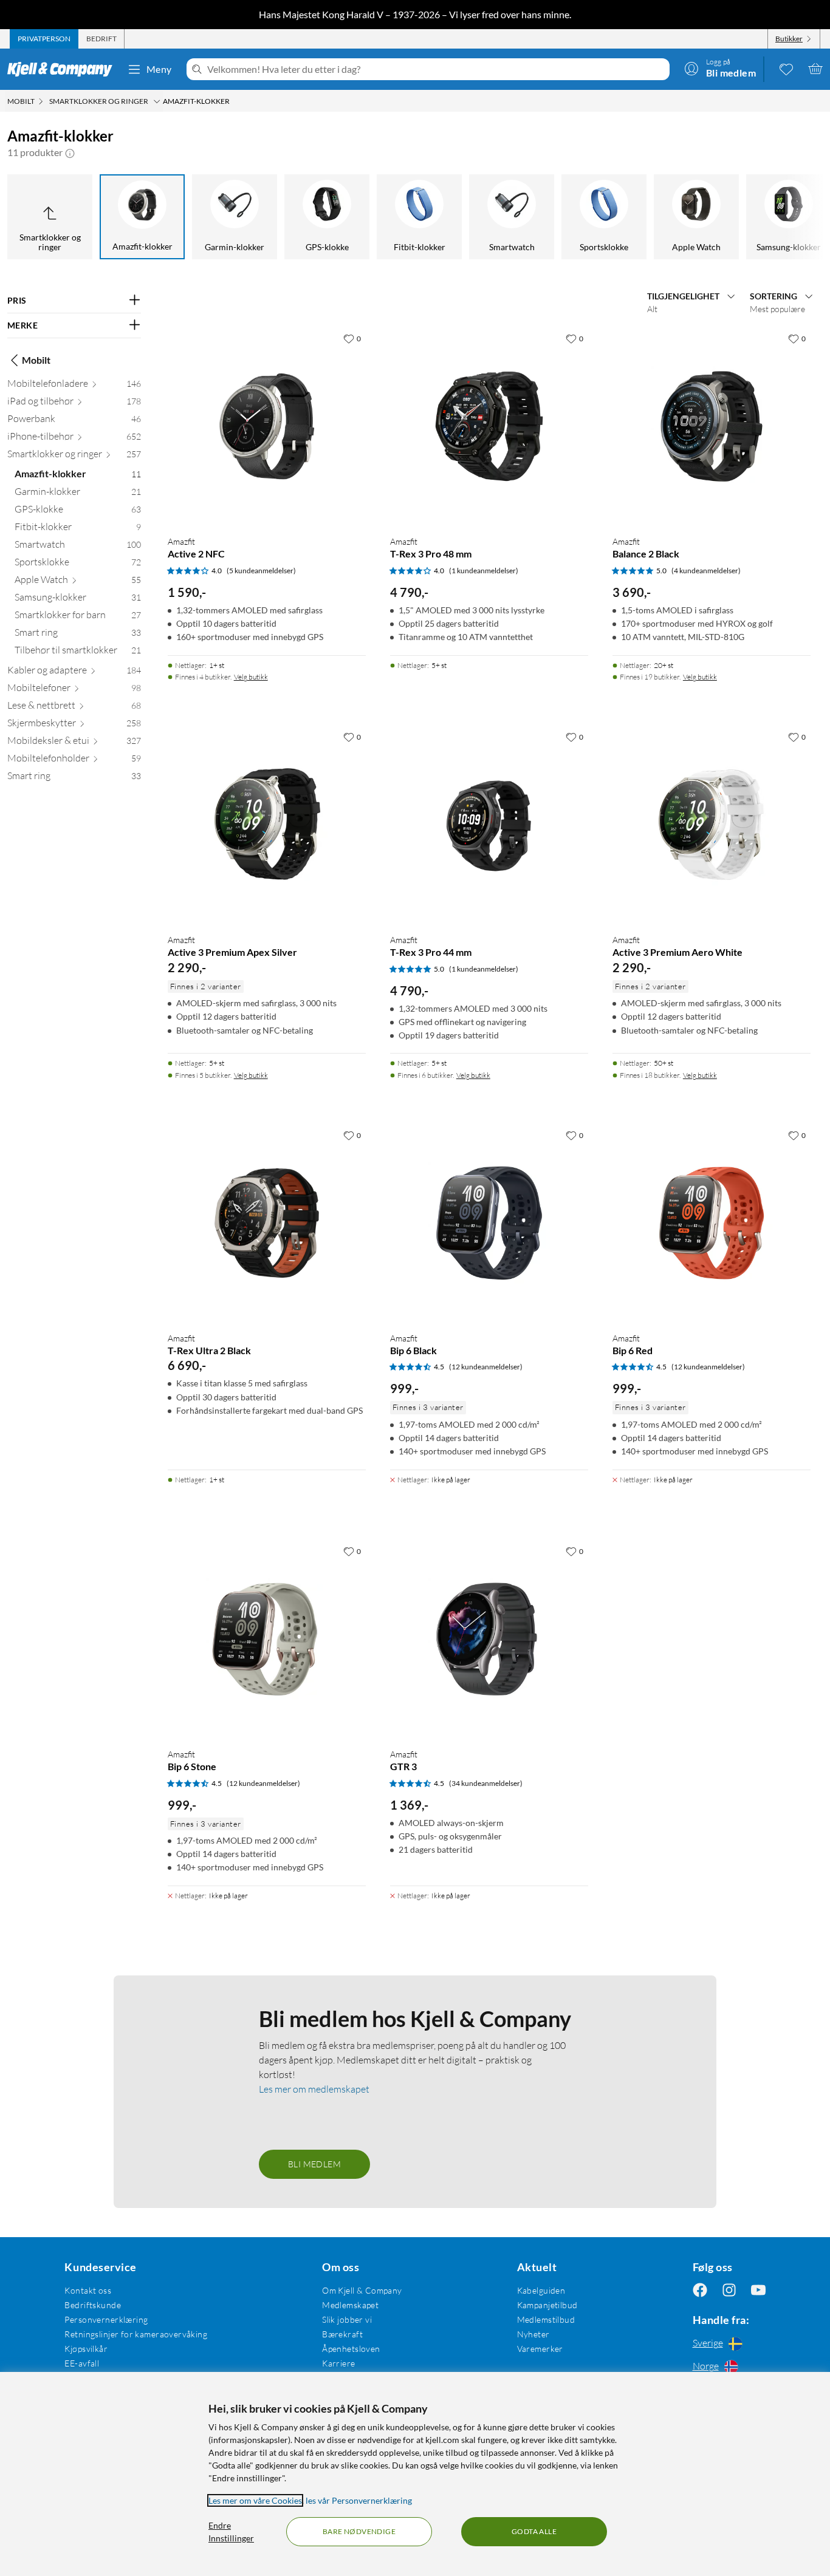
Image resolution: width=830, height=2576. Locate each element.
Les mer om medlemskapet (314, 2089)
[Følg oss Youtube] (758, 2290)
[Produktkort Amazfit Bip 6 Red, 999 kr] (712, 1223)
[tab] (44, 39)
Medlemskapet (350, 2305)
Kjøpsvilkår (86, 2349)
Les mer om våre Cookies (255, 2500)
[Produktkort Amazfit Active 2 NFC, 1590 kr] (267, 426)
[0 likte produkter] (786, 69)
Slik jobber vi (347, 2319)
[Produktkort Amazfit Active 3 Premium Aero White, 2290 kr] (712, 825)
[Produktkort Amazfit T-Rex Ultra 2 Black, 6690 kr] (267, 1223)
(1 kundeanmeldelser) (484, 571)
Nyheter (533, 2334)
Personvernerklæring (106, 2319)
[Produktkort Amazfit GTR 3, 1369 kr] (489, 1639)
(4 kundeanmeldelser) (706, 571)
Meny (159, 69)
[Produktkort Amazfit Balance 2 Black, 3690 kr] (712, 426)
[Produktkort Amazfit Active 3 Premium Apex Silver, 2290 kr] (267, 825)
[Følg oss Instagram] (729, 2290)
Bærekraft (342, 2334)
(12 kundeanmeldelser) (486, 1367)
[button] (70, 152)
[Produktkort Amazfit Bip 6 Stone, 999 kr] (267, 1639)
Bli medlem (314, 2164)
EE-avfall (82, 2363)
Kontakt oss (88, 2290)
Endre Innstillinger (231, 2532)
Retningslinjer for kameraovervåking (136, 2334)
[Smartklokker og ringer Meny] (157, 101)
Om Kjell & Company (362, 2290)
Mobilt (36, 360)
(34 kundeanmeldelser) (486, 1783)
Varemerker (540, 2349)
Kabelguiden (541, 2290)
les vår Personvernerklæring (359, 2500)
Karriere (338, 2363)
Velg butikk (251, 677)
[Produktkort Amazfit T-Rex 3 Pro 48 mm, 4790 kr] (489, 426)
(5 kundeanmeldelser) (261, 571)
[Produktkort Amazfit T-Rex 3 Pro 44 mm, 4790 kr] (489, 825)
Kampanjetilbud (547, 2305)
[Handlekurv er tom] (815, 69)
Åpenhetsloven (351, 2349)
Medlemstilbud (546, 2319)
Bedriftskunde (92, 2305)
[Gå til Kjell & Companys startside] (63, 69)
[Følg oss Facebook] (700, 2290)
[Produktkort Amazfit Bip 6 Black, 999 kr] (489, 1223)
